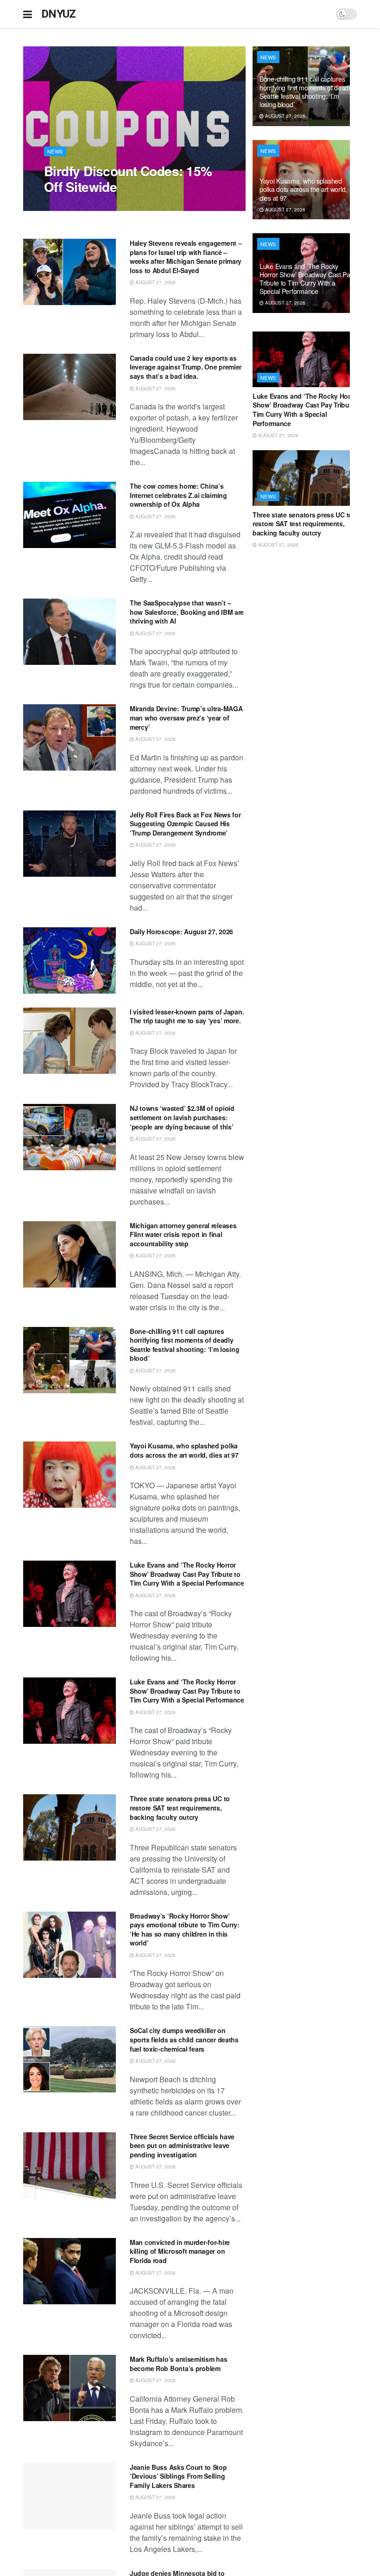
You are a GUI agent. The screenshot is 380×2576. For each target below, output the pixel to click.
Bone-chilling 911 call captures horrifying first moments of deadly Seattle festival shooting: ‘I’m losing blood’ (184, 1345)
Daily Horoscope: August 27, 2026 (181, 931)
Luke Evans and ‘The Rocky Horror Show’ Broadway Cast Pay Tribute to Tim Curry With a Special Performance (187, 1574)
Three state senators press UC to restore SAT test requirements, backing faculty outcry (180, 1808)
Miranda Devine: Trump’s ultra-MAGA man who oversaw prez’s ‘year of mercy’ (186, 717)
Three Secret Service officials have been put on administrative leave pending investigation (182, 2146)
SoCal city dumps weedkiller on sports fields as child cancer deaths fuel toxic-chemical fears (184, 2039)
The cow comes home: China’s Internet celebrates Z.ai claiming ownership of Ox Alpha (178, 495)
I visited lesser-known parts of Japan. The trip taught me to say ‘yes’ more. (187, 1016)
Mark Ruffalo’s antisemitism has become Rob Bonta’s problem (178, 2364)
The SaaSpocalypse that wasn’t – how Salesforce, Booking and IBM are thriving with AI (187, 612)
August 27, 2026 (69, 206)
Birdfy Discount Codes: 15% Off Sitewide (128, 179)
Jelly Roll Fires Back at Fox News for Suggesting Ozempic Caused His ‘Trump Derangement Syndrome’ (185, 824)
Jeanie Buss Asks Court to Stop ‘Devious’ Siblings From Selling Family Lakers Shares (178, 2476)
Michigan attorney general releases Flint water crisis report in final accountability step (183, 1234)
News (55, 151)
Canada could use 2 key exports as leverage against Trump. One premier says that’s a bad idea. (186, 367)
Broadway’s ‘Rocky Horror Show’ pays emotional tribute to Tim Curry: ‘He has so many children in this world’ (185, 1929)
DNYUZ (59, 14)
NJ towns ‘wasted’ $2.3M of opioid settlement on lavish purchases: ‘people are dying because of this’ (182, 1117)
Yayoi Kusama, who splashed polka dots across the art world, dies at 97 (184, 1450)
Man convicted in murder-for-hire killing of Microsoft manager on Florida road (180, 2251)
